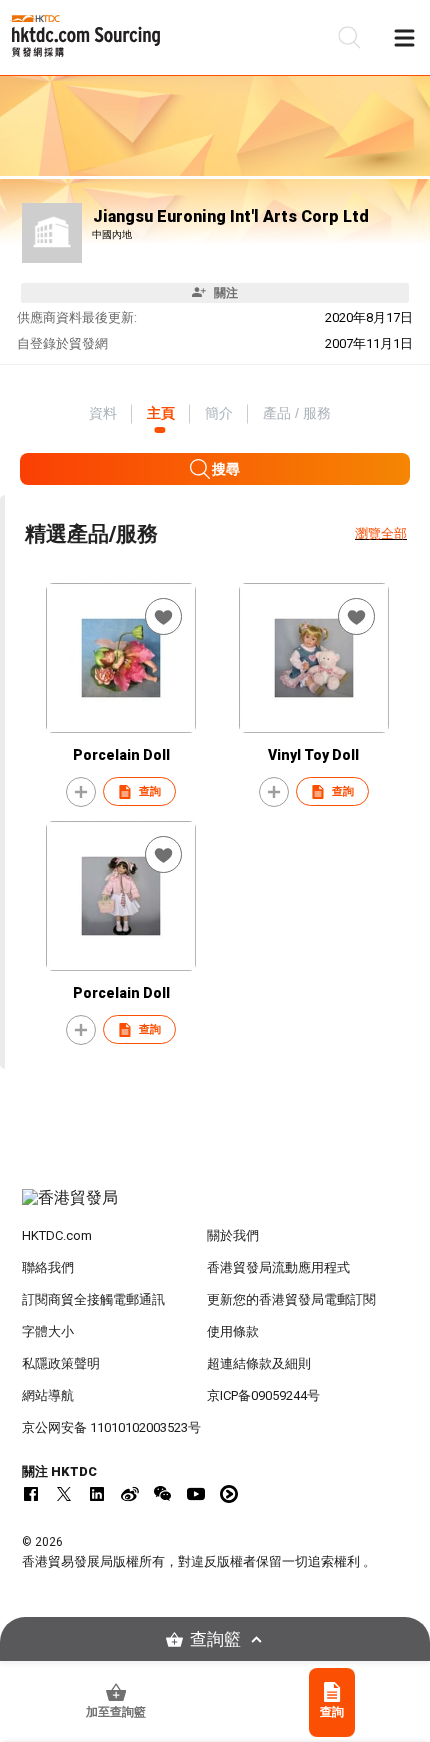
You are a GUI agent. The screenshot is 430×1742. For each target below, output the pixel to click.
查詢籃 (215, 1639)
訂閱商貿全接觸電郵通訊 (93, 1299)
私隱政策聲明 (61, 1363)
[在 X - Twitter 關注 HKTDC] (64, 1494)
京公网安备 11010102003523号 (111, 1427)
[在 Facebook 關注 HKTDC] (31, 1494)
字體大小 (48, 1331)
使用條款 (233, 1331)
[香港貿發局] (215, 1208)
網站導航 (48, 1395)
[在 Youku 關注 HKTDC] (229, 1494)
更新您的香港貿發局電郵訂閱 (291, 1299)
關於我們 (233, 1235)
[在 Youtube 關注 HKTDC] (196, 1494)
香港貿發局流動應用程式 (278, 1267)
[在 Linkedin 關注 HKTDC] (97, 1494)
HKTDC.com (57, 1235)
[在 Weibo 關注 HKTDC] (130, 1494)
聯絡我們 (48, 1267)
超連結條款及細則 (259, 1363)
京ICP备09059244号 (263, 1395)
